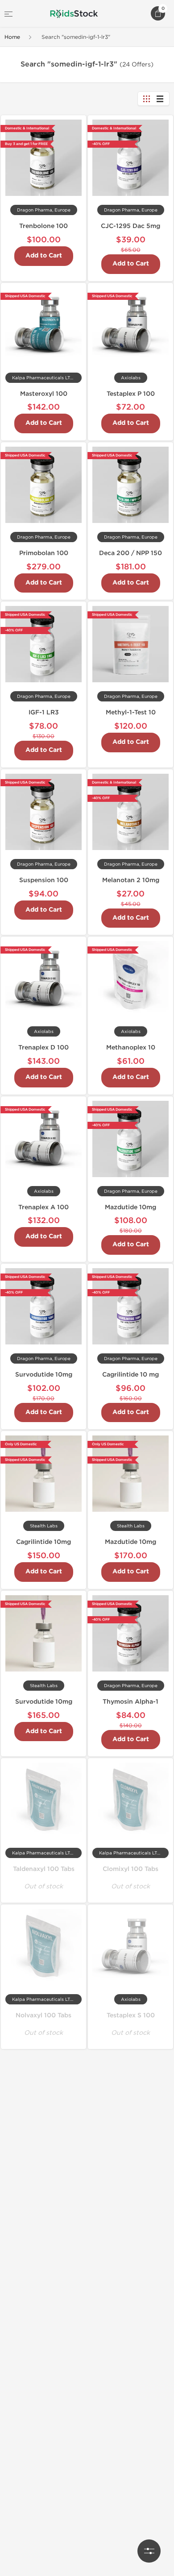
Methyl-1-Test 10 (131, 712)
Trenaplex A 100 (43, 1207)
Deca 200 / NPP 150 (130, 553)
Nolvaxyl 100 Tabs (43, 2015)
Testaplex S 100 (131, 2015)
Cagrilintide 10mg (43, 1542)
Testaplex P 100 (131, 394)
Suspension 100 (44, 880)
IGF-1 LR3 (44, 712)
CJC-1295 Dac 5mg (130, 226)
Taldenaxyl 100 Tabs (44, 1869)
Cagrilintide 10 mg (130, 1375)
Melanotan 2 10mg (131, 880)
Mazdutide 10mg (130, 1207)
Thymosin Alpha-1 (130, 1702)
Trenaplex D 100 (43, 1047)
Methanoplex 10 (131, 1047)
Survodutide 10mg (44, 1375)
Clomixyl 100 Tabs (130, 1869)
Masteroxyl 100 (44, 394)
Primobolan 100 (44, 553)
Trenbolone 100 (43, 226)
